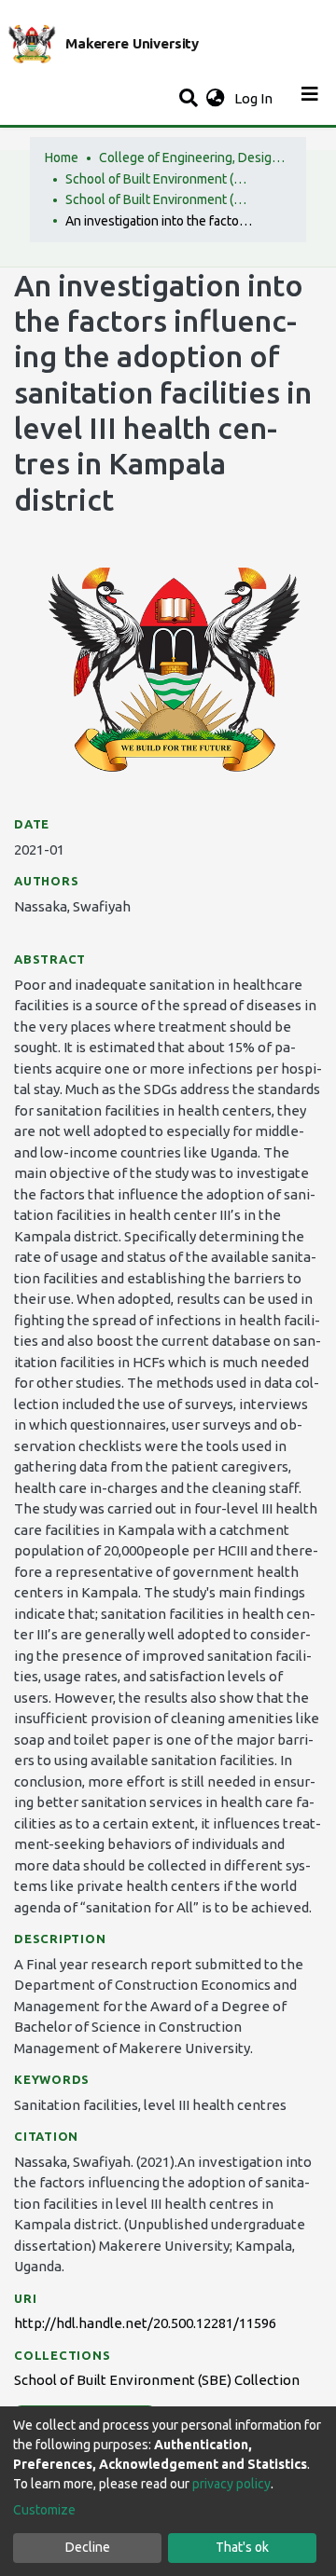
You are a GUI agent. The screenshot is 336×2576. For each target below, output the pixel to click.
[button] (215, 99)
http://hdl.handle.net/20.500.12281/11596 (145, 2323)
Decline (88, 2547)
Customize (44, 2510)
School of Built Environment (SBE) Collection (159, 199)
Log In (255, 98)
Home (62, 158)
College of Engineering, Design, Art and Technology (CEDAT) (192, 158)
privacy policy (231, 2484)
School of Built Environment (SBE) (159, 179)
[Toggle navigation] (310, 99)
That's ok (242, 2547)
